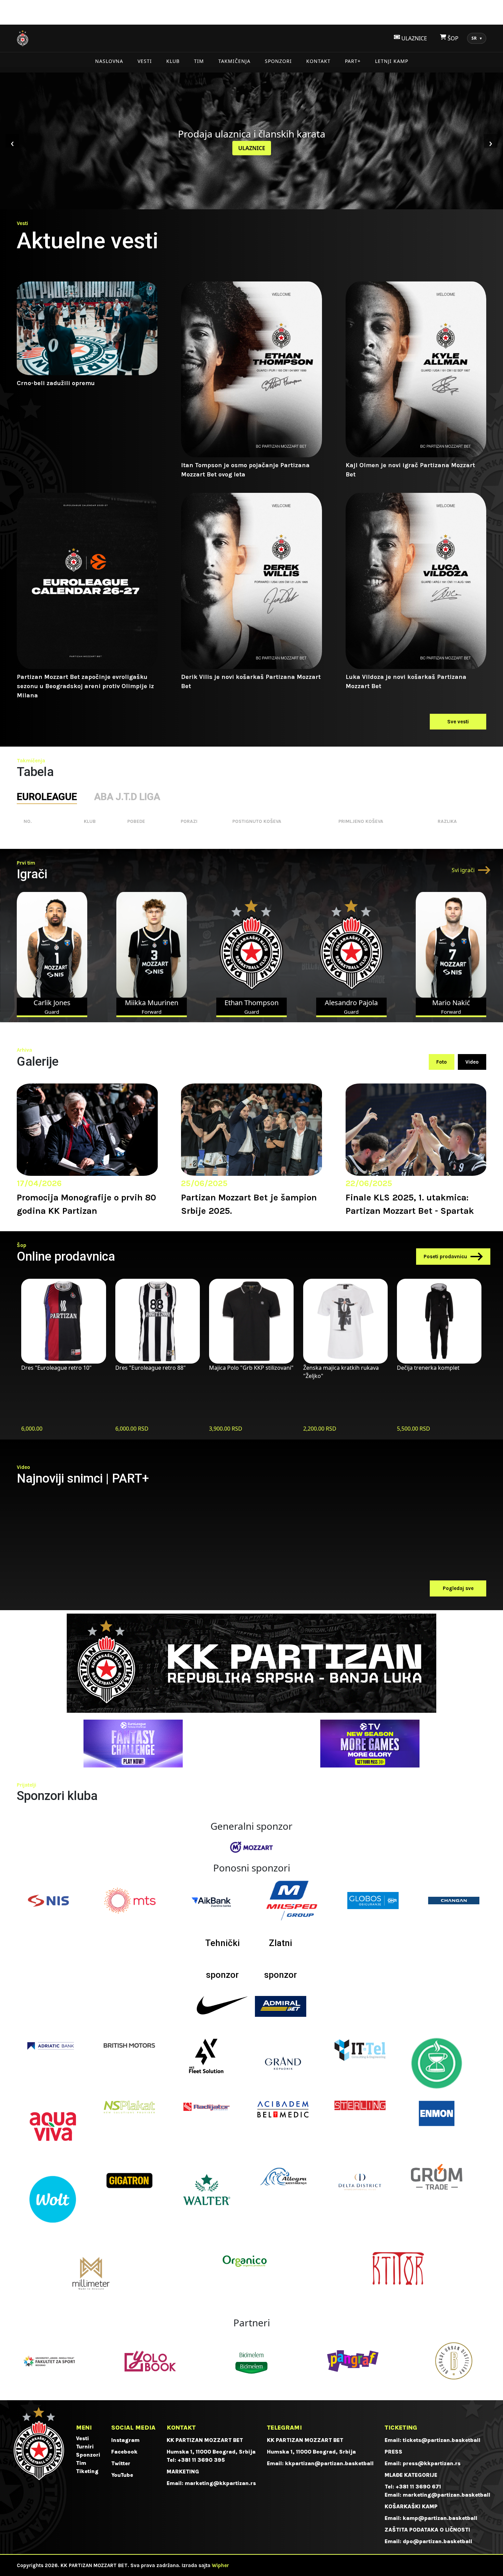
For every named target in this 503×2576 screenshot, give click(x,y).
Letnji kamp (392, 61)
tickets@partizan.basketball (442, 2440)
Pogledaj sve (458, 1588)
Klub (173, 61)
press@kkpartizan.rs (432, 2463)
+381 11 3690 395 (201, 2460)
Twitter (121, 2463)
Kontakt (318, 61)
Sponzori (278, 61)
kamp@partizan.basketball (440, 2518)
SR (477, 38)
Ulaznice (252, 148)
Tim (199, 61)
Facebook (124, 2452)
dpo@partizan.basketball (437, 2541)
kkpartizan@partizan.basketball (329, 2463)
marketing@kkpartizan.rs (220, 2483)
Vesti (145, 61)
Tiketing (87, 2471)
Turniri (85, 2447)
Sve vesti (458, 722)
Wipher (220, 2565)
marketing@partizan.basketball (447, 2495)
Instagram (125, 2440)
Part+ (353, 61)
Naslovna (109, 61)
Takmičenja (234, 61)
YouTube (122, 2475)
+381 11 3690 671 (418, 2487)
